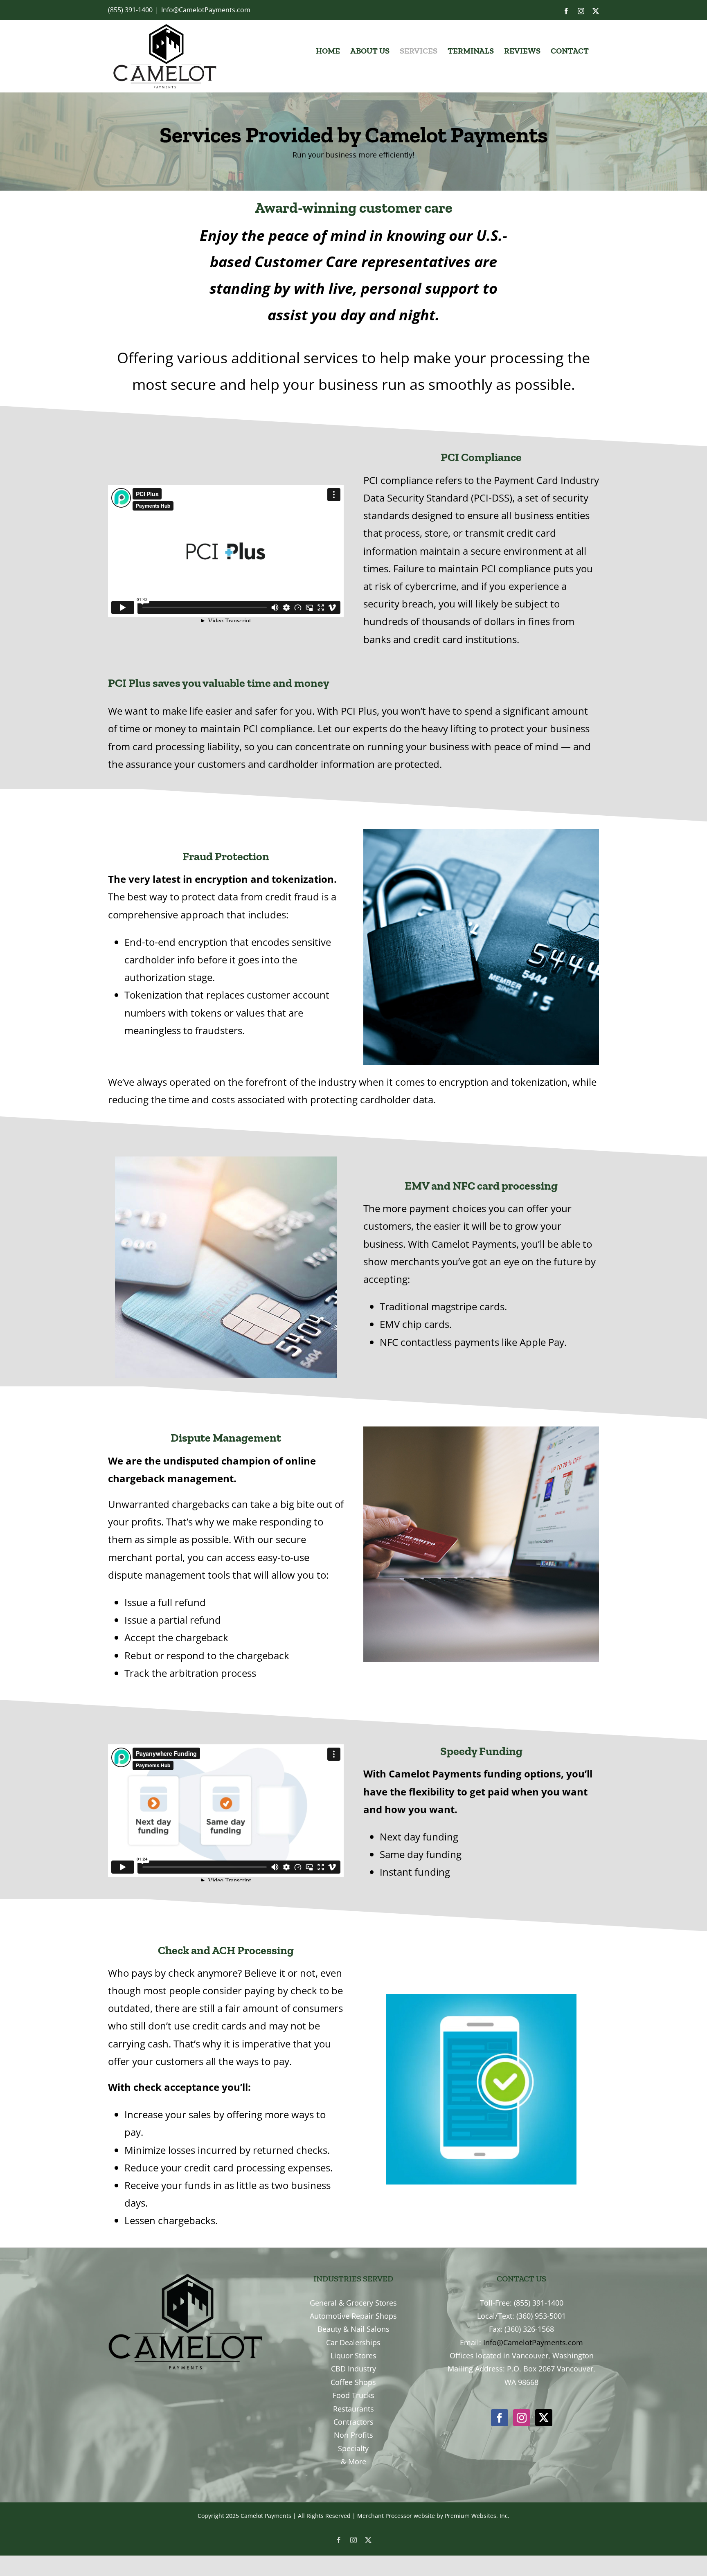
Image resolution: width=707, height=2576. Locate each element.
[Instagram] (522, 2418)
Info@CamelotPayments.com (206, 10)
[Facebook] (500, 2418)
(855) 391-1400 (130, 10)
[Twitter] (544, 2418)
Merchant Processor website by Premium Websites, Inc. (433, 2516)
